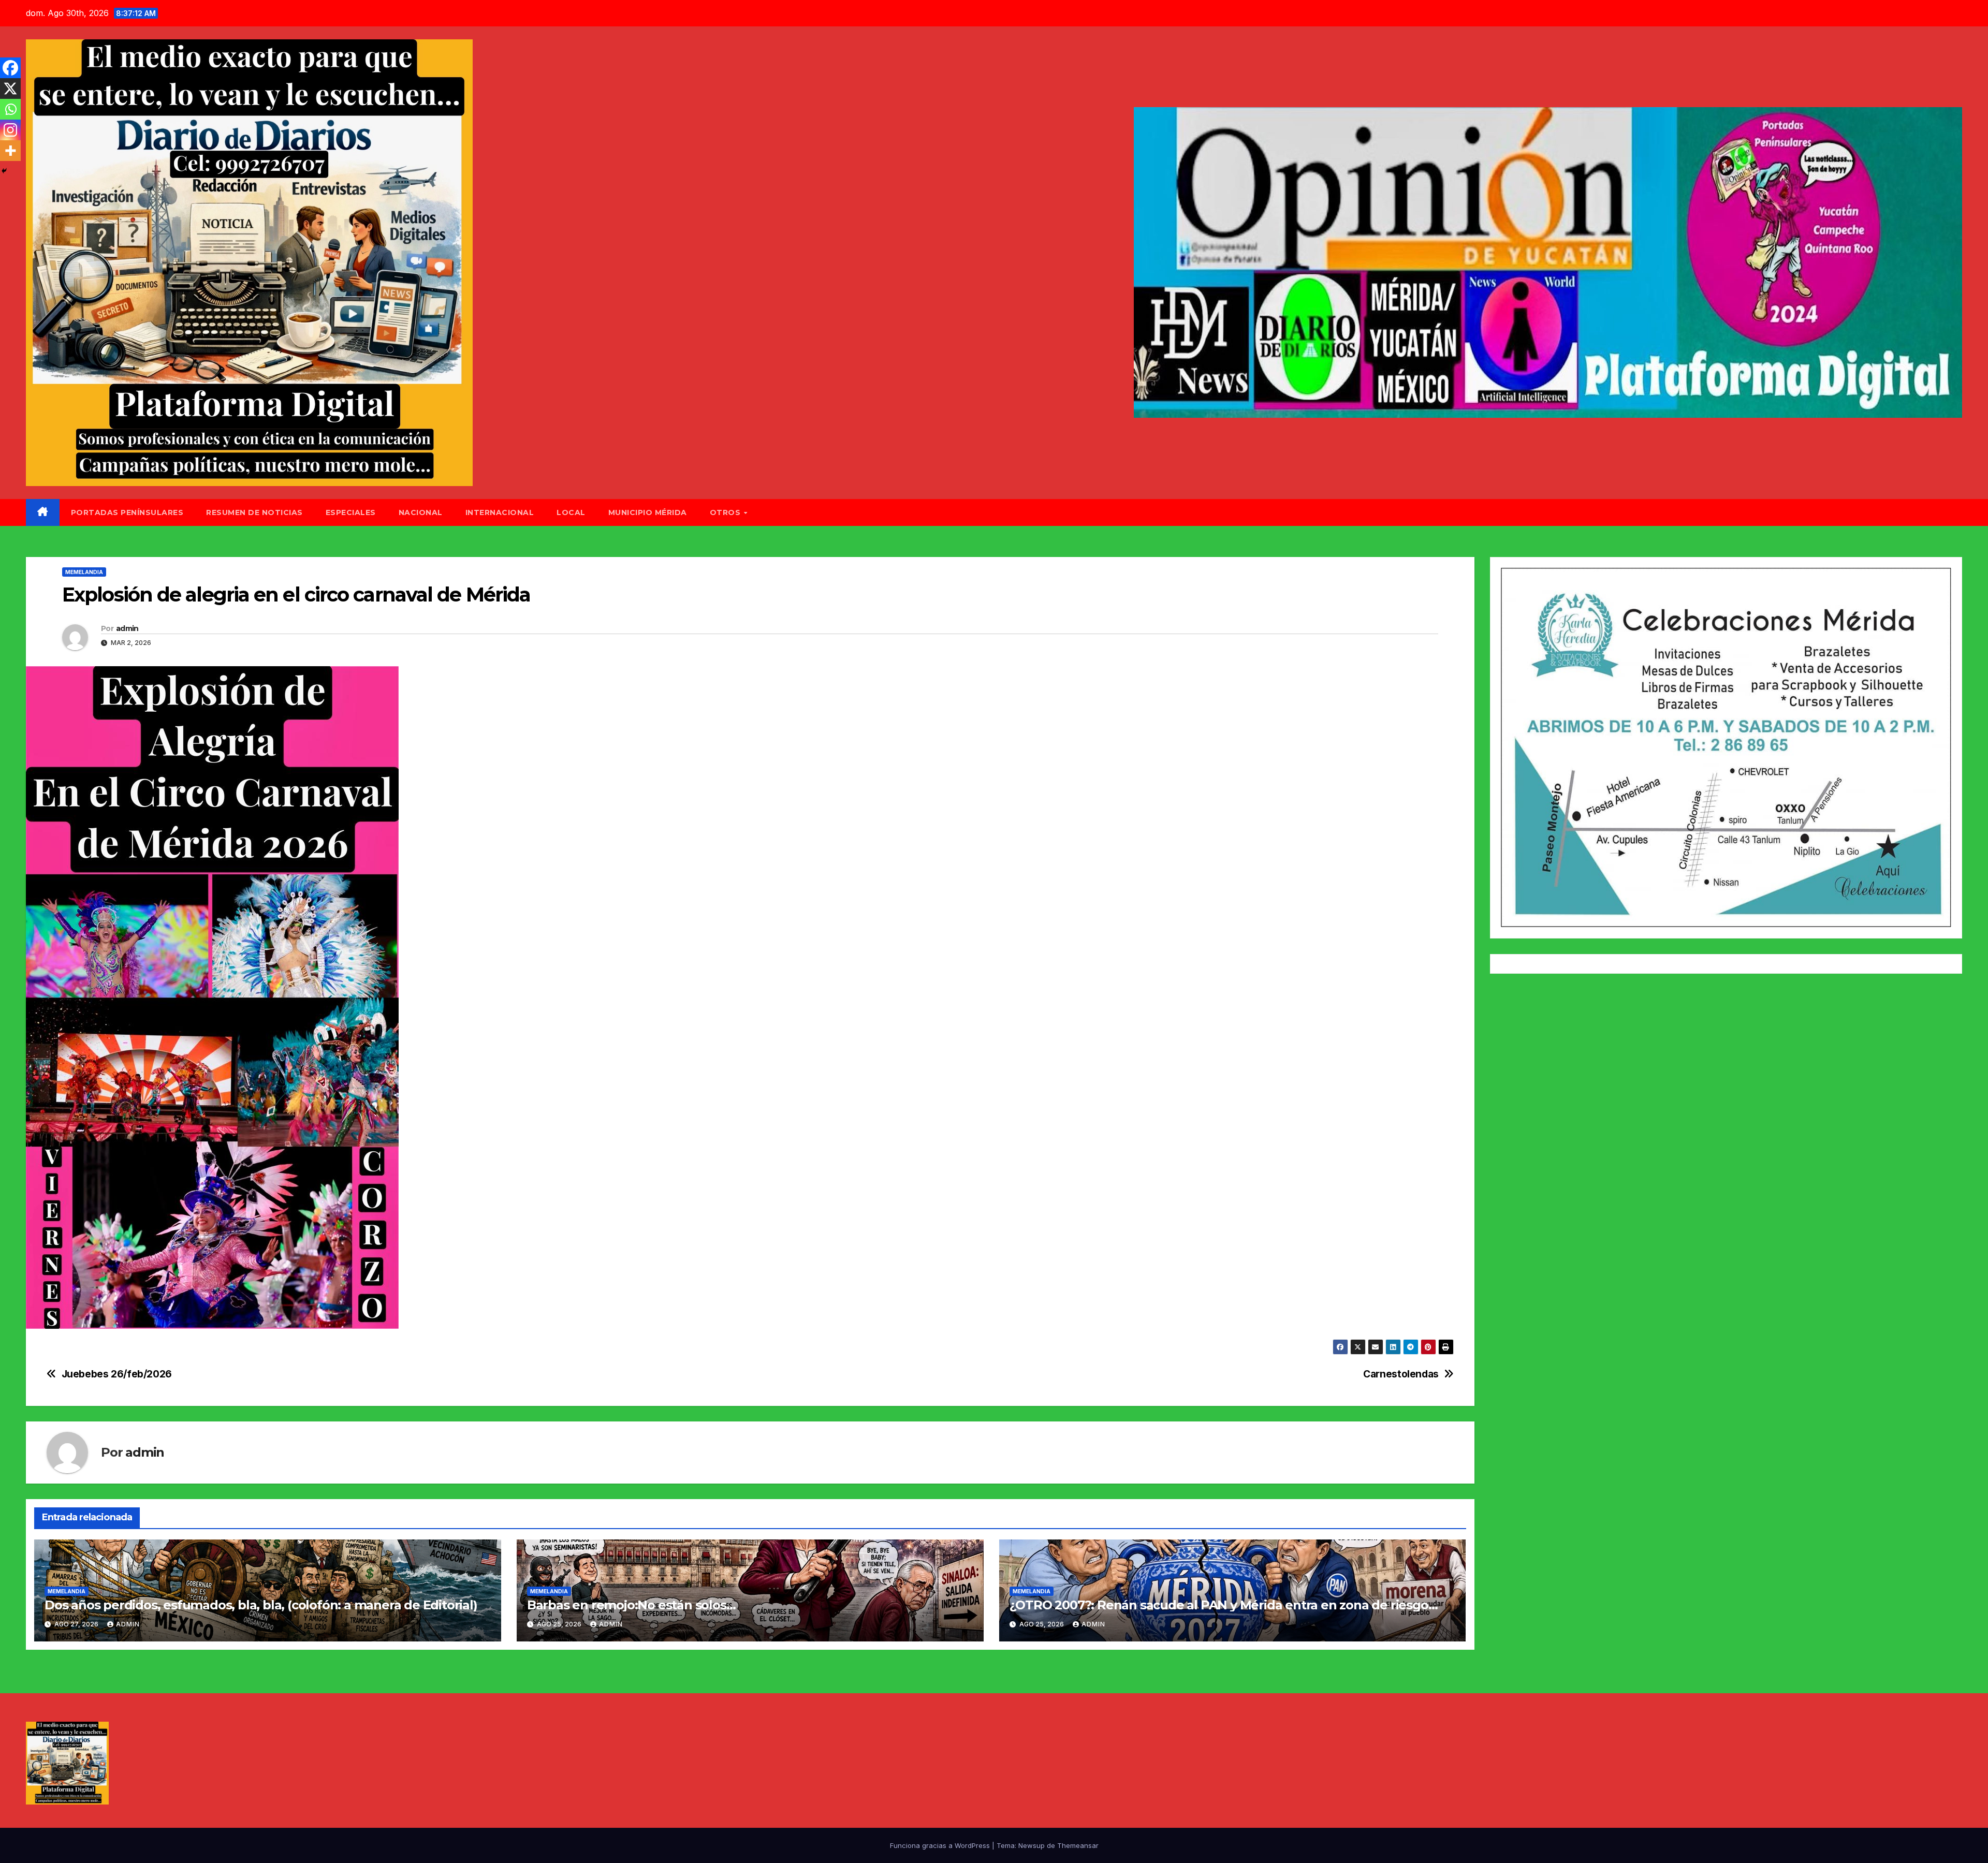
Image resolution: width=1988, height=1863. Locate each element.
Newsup (1032, 1845)
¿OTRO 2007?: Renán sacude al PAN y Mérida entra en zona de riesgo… (1224, 1605)
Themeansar (1078, 1845)
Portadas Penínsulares (127, 512)
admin (127, 628)
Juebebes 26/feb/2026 (117, 1374)
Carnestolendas (1401, 1374)
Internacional (500, 512)
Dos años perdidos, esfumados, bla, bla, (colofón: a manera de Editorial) (261, 1605)
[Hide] (4, 171)
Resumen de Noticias (254, 512)
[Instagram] (10, 130)
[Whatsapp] (10, 109)
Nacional (421, 512)
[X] (10, 89)
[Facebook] (10, 68)
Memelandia (84, 572)
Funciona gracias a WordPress (941, 1845)
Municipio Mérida (648, 512)
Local (571, 512)
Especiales (351, 512)
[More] (10, 151)
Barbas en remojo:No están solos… (631, 1605)
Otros (726, 512)
